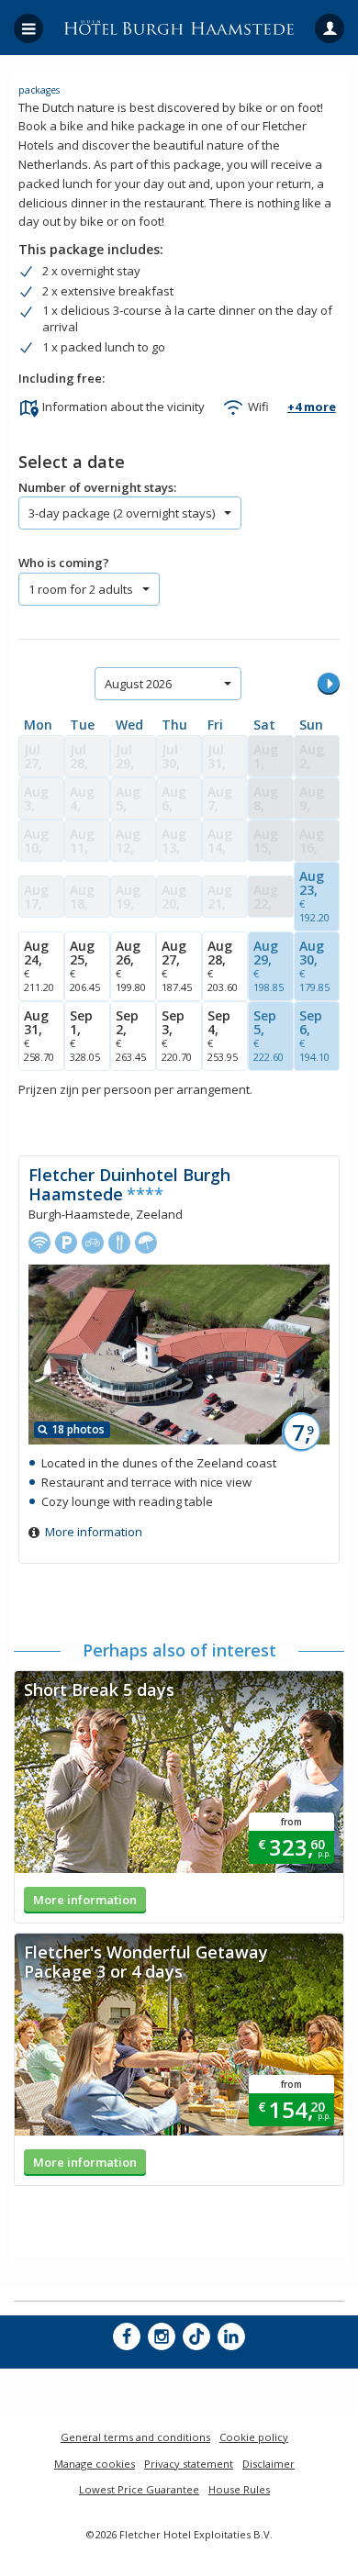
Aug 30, (314, 965)
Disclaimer (268, 2464)
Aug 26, (131, 965)
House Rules (239, 2489)
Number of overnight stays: (97, 487)
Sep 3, (177, 1035)
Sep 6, (314, 1035)
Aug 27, (177, 965)
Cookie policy (254, 2437)
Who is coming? (64, 563)
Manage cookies (95, 2464)
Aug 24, (39, 965)
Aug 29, (268, 965)
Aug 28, (223, 965)
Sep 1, (85, 1035)
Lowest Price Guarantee (139, 2489)
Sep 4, (223, 1035)
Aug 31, (39, 1035)
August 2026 (138, 684)
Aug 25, (85, 965)
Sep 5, (268, 1035)
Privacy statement (189, 2464)
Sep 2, (131, 1035)
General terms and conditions (135, 2437)
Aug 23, (314, 896)
